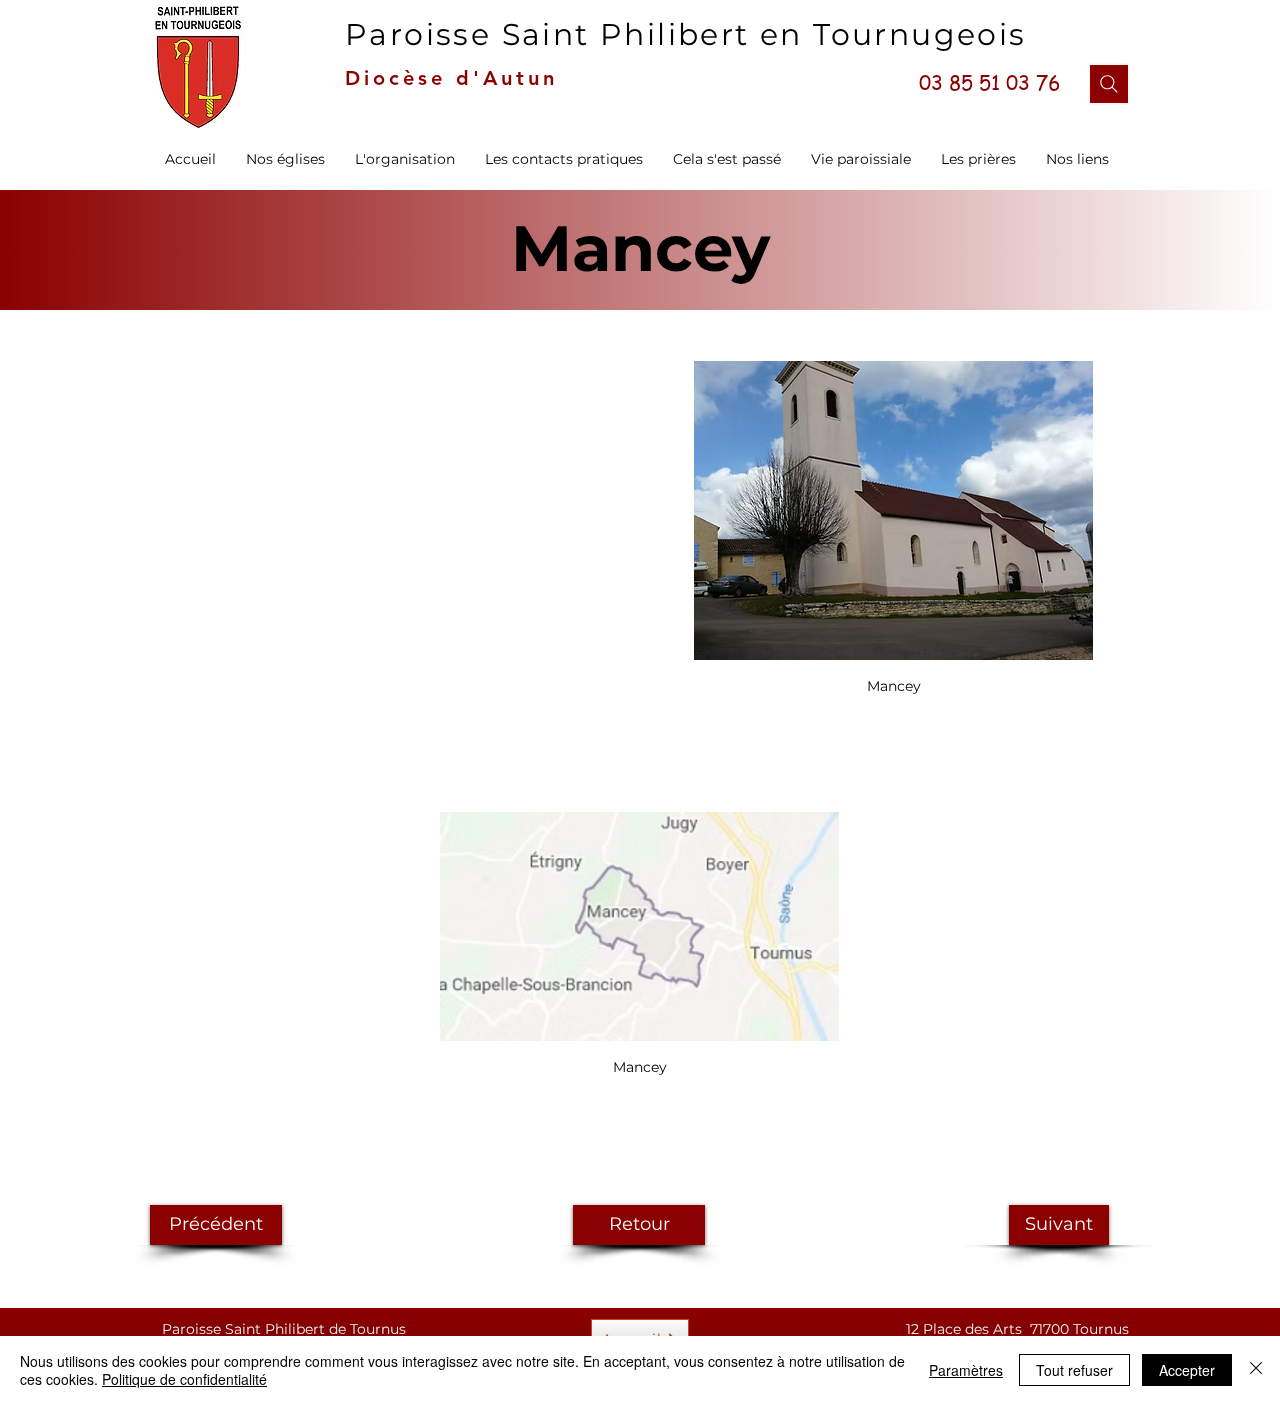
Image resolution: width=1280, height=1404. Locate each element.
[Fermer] (1256, 1370)
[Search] (1109, 84)
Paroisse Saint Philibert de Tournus (284, 1329)
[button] (405, 159)
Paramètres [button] (966, 1370)
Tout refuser (1074, 1370)
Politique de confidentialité (184, 1379)
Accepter (1187, 1370)
